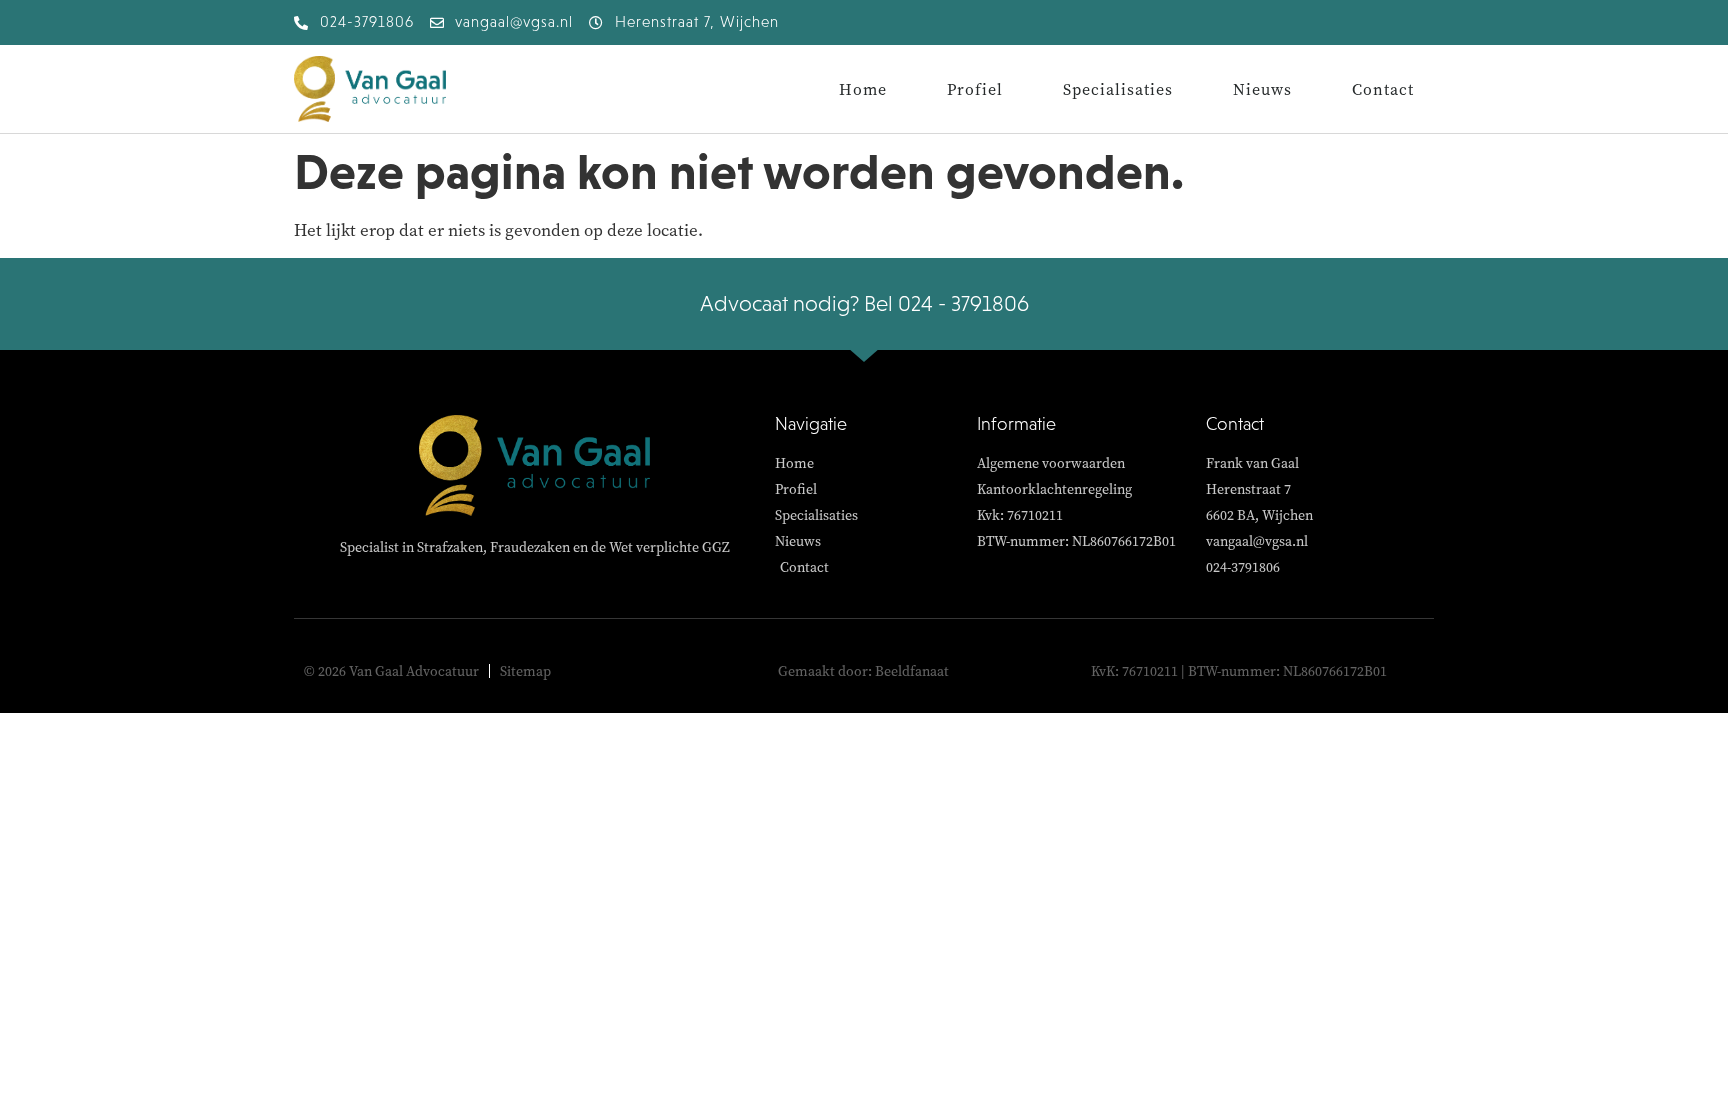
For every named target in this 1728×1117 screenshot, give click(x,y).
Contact (1383, 89)
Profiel (975, 89)
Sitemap (525, 671)
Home (863, 89)
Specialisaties (1118, 89)
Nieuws (1262, 89)
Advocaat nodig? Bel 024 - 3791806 (864, 303)
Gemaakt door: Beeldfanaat (863, 671)
